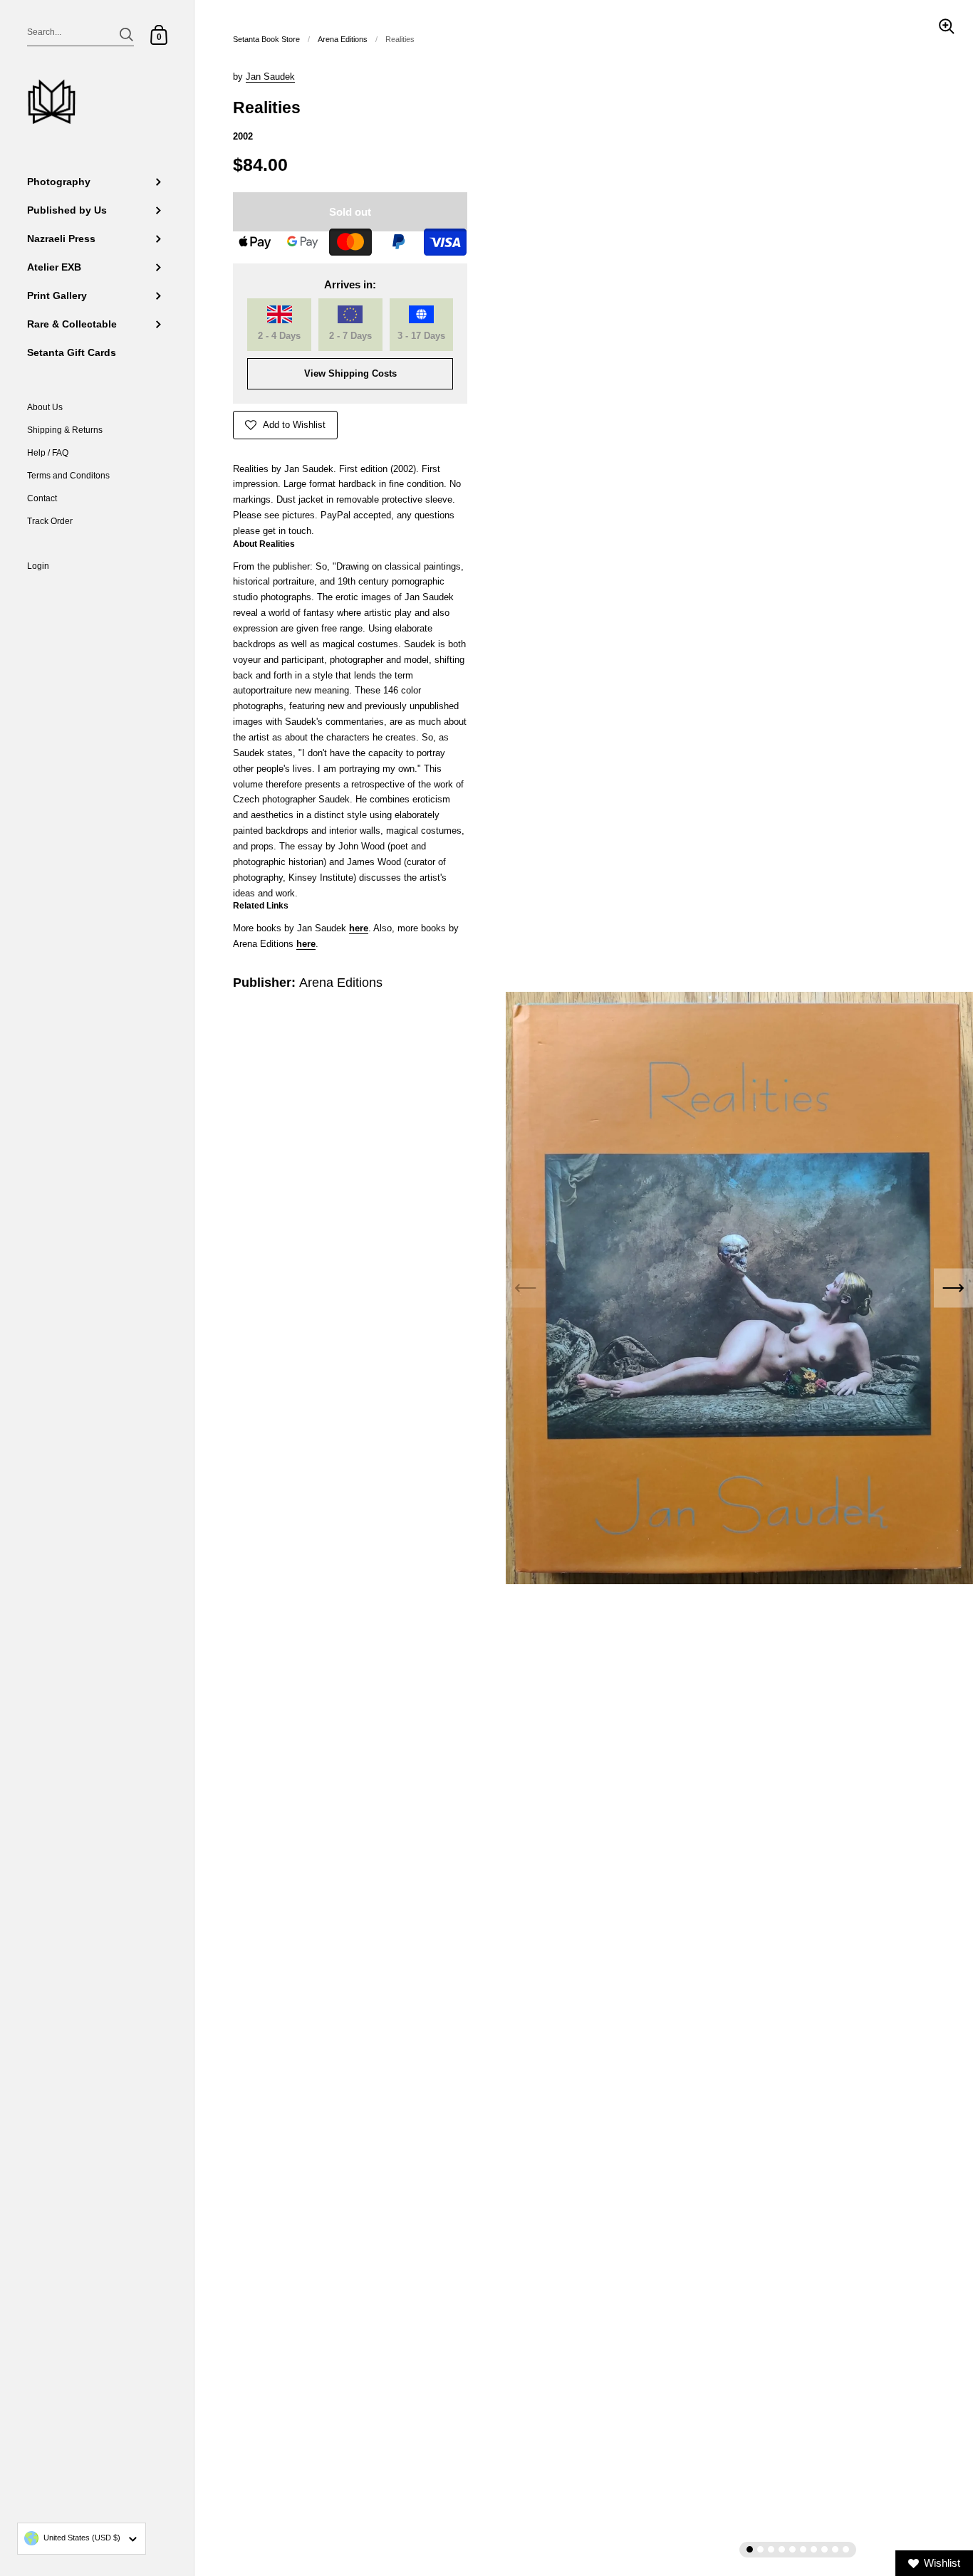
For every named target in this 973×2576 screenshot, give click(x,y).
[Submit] (126, 35)
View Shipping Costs (350, 373)
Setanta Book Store (266, 39)
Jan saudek (270, 77)
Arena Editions (343, 39)
